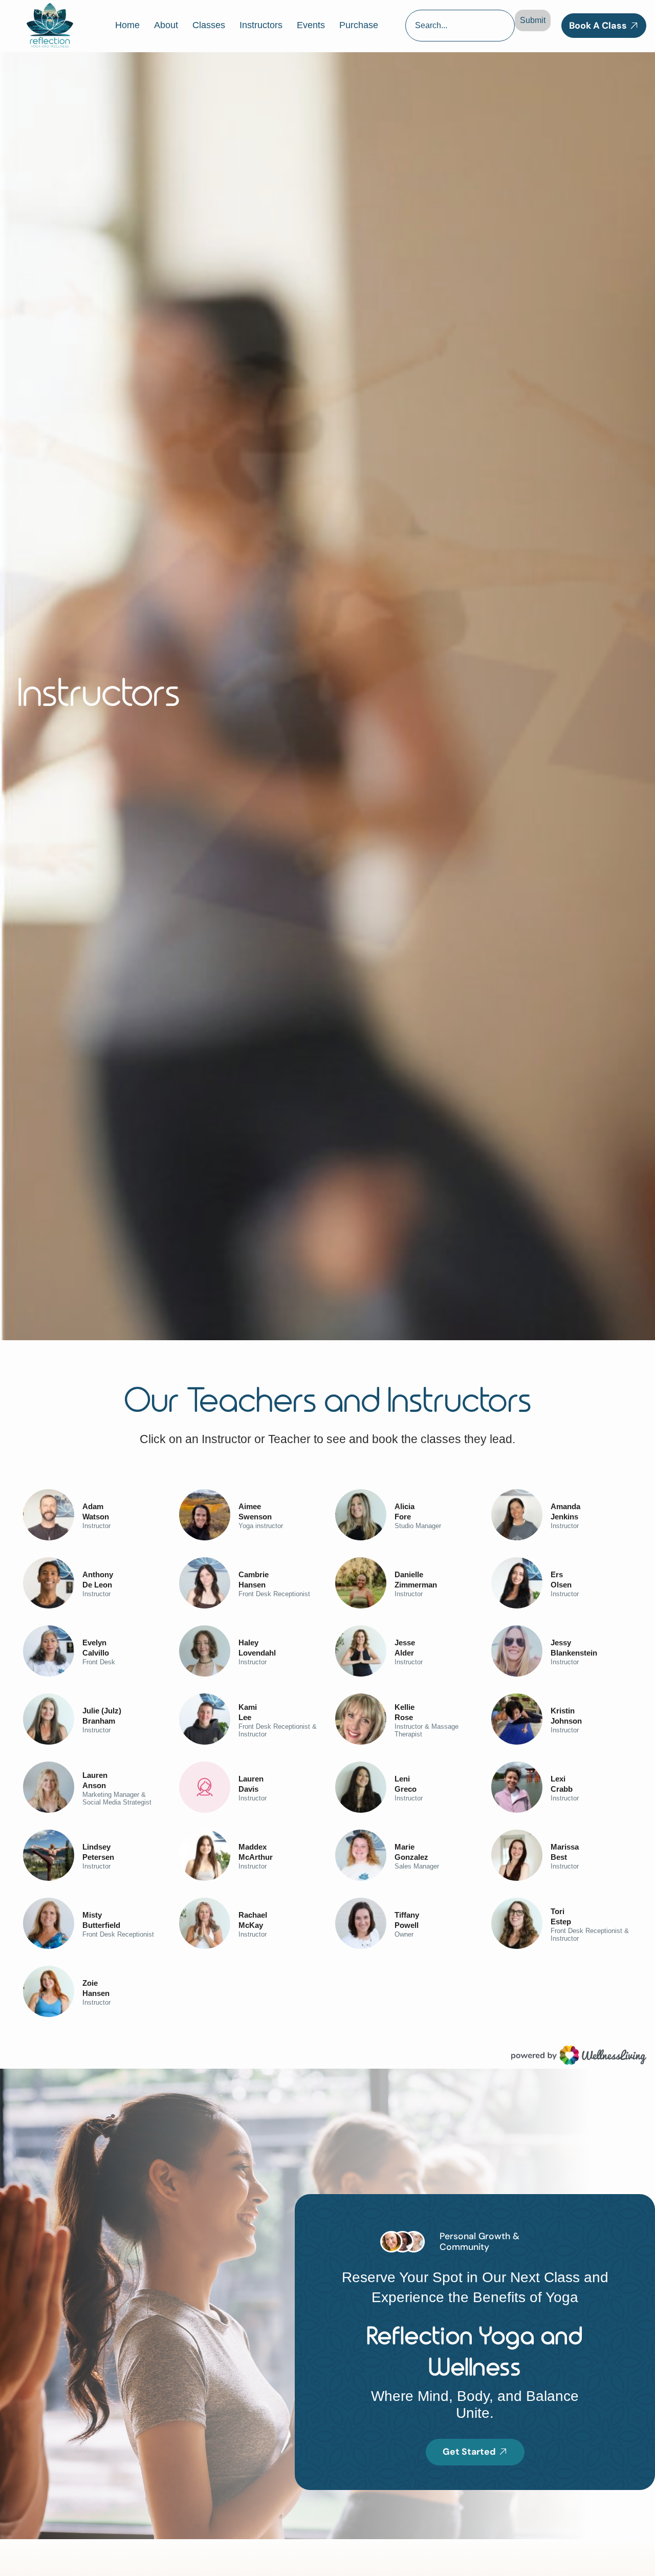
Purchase (359, 25)
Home (127, 25)
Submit (533, 20)
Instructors (261, 25)
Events (311, 25)
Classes (209, 25)
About (166, 25)
